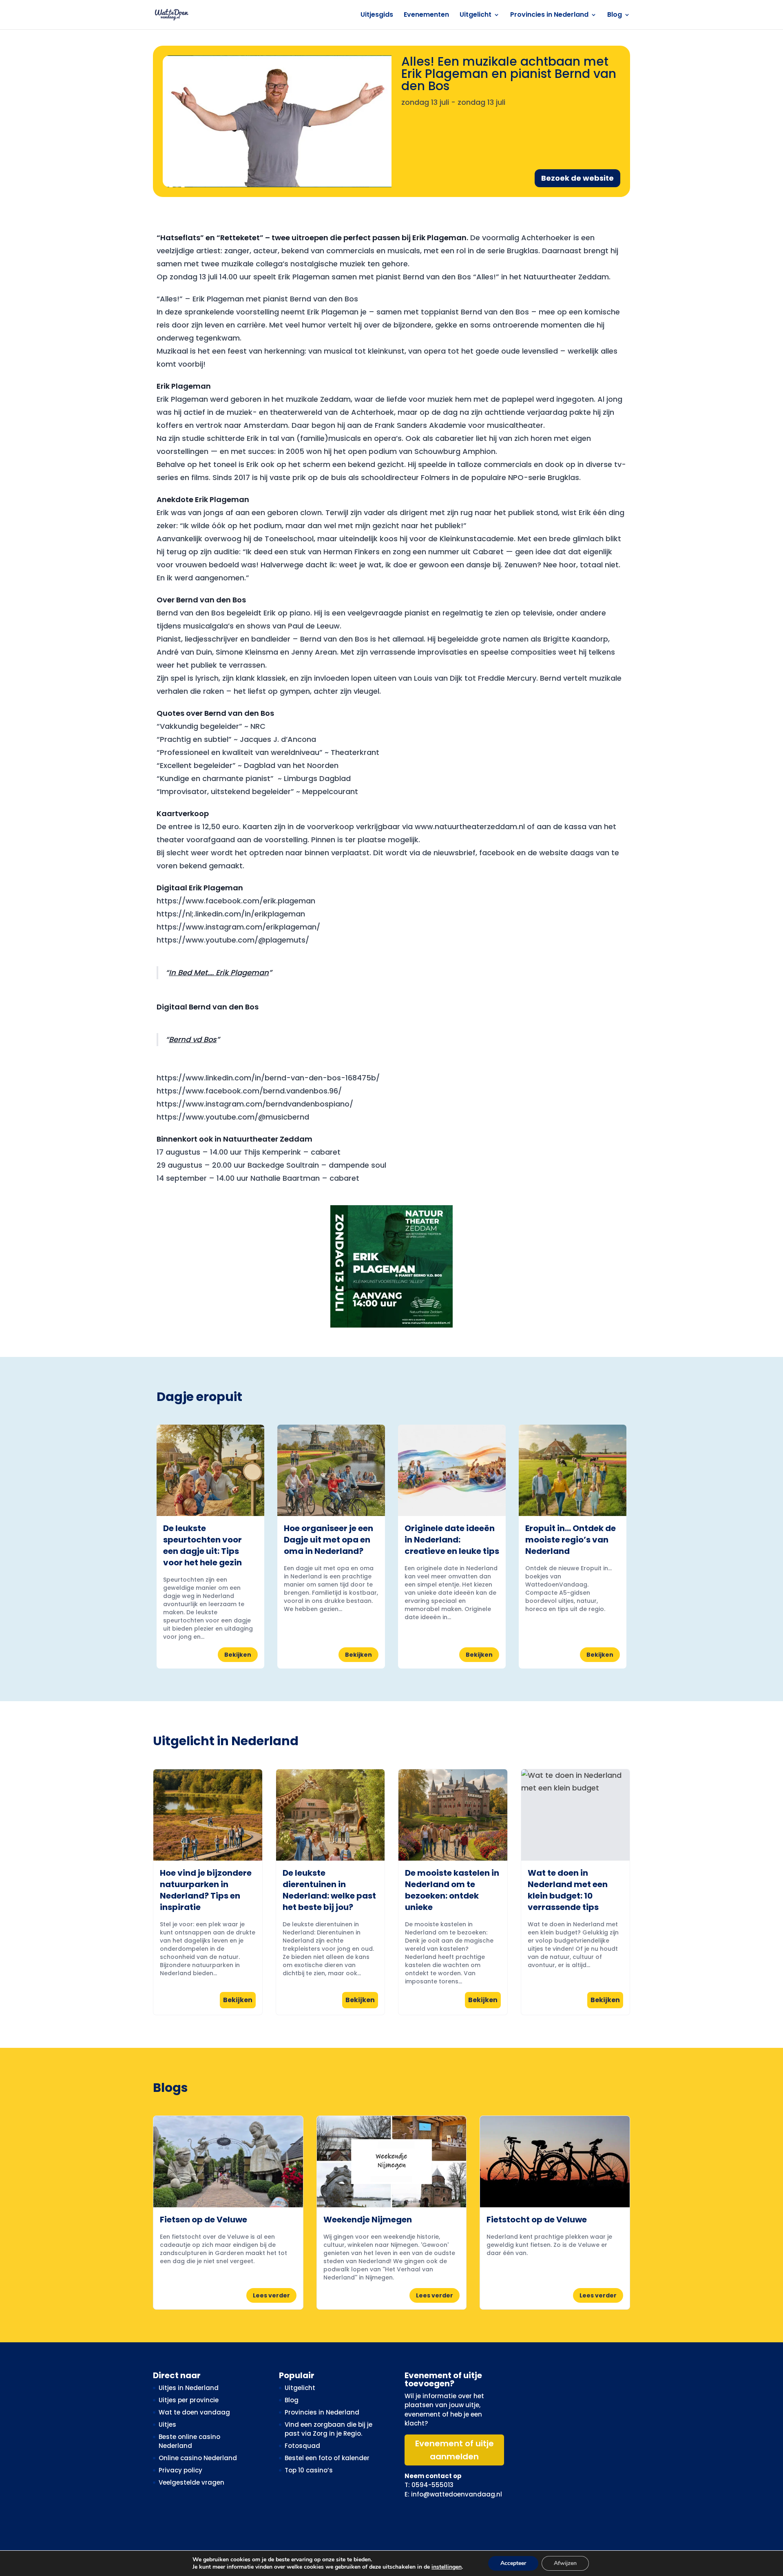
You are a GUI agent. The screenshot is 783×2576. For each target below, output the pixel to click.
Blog (615, 15)
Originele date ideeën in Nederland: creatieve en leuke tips (452, 1540)
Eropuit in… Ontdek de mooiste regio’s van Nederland (571, 1540)
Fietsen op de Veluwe (203, 2220)
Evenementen (426, 15)
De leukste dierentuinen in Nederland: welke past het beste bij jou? (329, 1890)
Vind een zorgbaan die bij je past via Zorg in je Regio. (328, 2429)
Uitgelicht (476, 15)
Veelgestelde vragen (191, 2482)
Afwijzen (565, 2563)
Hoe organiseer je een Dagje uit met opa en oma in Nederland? (328, 1540)
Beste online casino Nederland (189, 2441)
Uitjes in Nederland (189, 2388)
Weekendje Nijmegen (368, 2220)
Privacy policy (180, 2470)
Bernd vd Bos (193, 1039)
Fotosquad (302, 2446)
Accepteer (513, 2563)
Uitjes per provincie (189, 2400)
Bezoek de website (577, 178)
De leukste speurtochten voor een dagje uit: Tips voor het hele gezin (202, 1545)
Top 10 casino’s (309, 2470)
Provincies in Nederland (549, 15)
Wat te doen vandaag (194, 2412)
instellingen (447, 2567)
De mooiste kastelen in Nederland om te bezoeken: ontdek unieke (452, 1890)
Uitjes (167, 2424)
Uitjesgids (377, 15)
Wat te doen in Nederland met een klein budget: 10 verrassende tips (568, 1890)
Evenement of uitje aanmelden (455, 2450)
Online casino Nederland (198, 2458)
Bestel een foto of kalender (327, 2458)
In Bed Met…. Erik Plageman (219, 973)
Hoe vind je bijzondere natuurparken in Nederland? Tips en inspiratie (206, 1890)
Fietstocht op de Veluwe (537, 2220)
